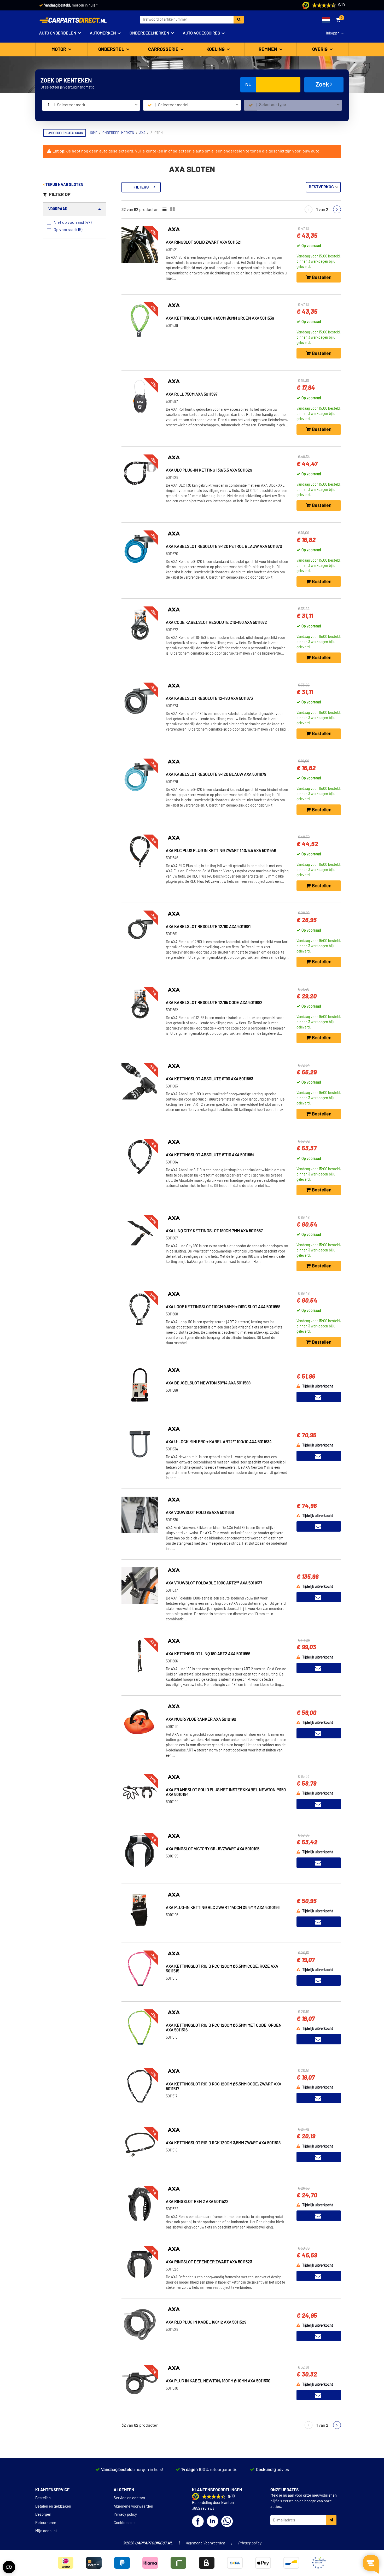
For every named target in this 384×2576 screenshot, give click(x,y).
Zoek (323, 85)
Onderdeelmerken (149, 33)
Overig (320, 50)
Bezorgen (43, 2515)
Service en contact (129, 2498)
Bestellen (43, 2498)
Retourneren (46, 2523)
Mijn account (46, 2531)
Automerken (103, 33)
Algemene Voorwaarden (205, 2543)
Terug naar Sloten (64, 185)
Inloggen (333, 33)
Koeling (216, 50)
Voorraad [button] (58, 209)
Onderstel (112, 50)
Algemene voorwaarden (133, 2506)
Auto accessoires (201, 33)
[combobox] (97, 105)
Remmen (268, 50)
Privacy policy (125, 2515)
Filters (141, 187)
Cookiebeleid (125, 2523)
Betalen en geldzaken (53, 2506)
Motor (59, 50)
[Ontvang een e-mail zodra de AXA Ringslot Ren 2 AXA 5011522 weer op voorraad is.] (319, 2216)
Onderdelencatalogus (65, 133)
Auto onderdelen (58, 33)
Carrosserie (164, 50)
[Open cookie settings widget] (9, 2567)
